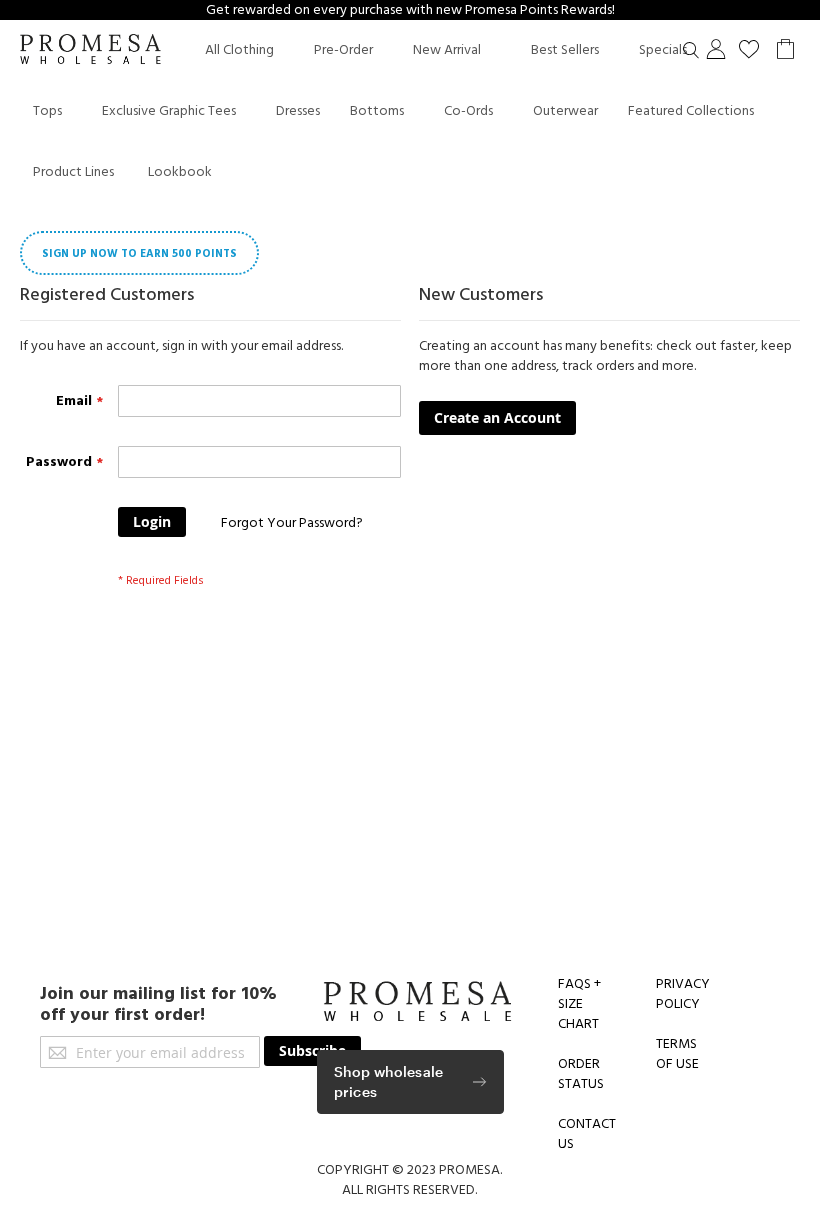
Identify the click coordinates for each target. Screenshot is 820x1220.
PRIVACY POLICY (683, 994)
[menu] (415, 111)
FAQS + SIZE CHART (579, 1004)
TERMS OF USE (677, 1054)
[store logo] (90, 51)
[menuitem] (239, 50)
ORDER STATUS (581, 1074)
